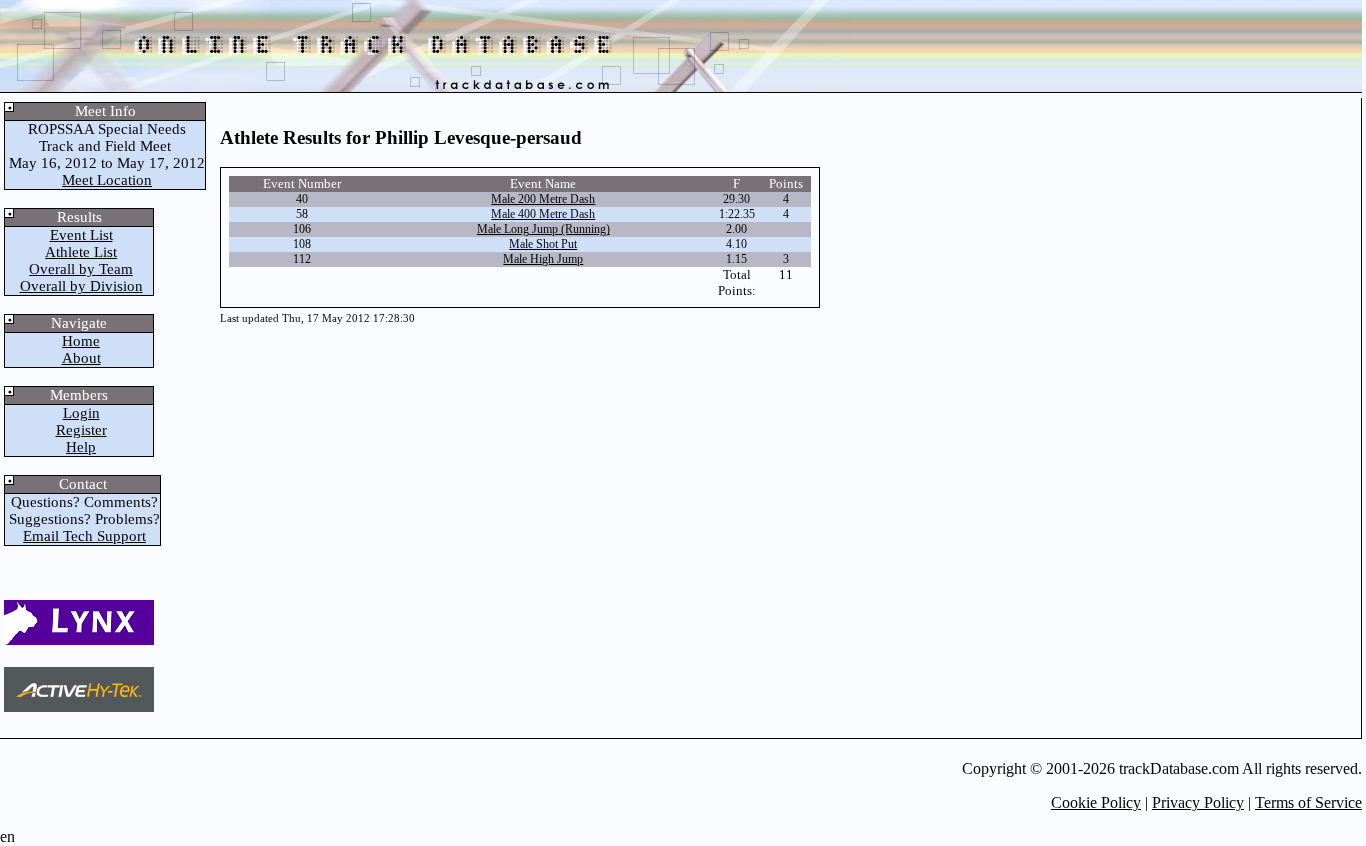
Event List (81, 235)
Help (81, 447)
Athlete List (81, 252)
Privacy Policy (1198, 802)
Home (81, 341)
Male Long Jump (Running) (543, 229)
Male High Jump (543, 259)
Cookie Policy (1096, 802)
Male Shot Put (543, 244)
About (81, 358)
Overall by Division (81, 286)
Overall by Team (81, 269)
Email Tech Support (84, 536)
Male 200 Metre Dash (543, 199)
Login (81, 413)
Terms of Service (1308, 802)
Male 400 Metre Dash (543, 214)
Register (81, 430)
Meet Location (107, 180)
